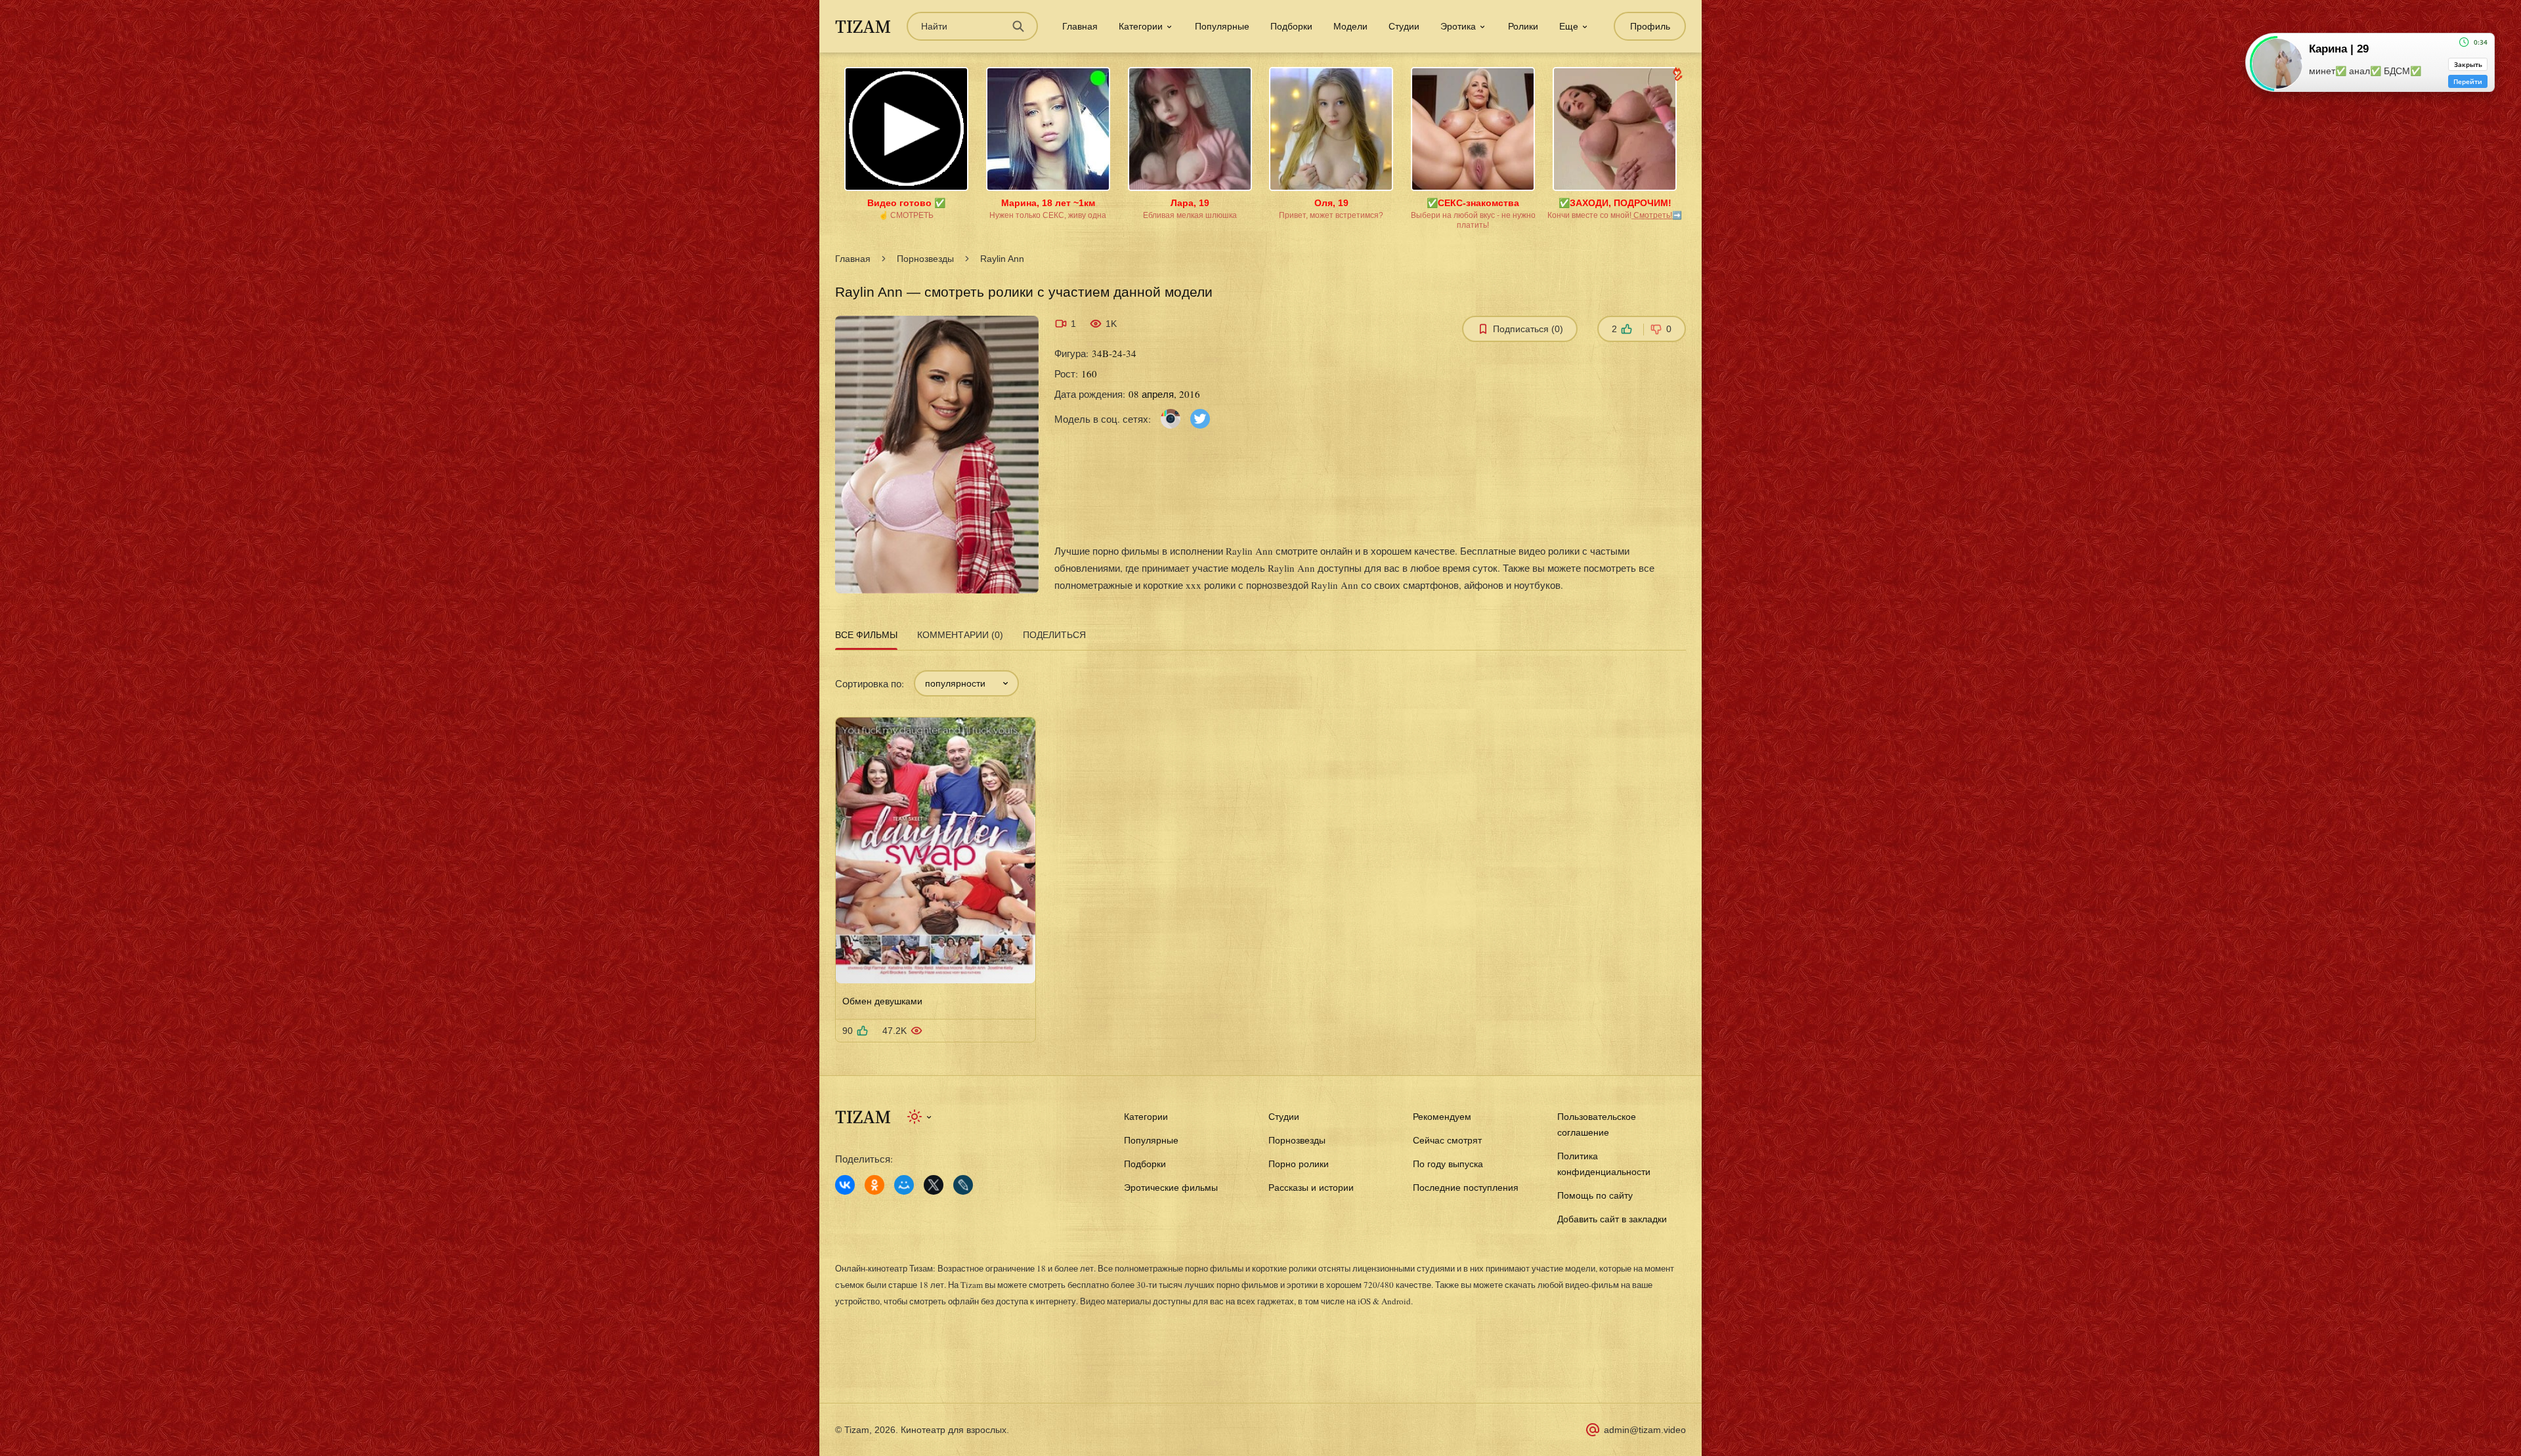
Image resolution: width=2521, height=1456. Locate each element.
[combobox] (966, 683)
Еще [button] (1569, 26)
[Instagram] (1171, 418)
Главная (1080, 26)
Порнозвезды (925, 259)
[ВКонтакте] (845, 1185)
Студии (1404, 26)
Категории (1146, 1117)
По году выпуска (1448, 1164)
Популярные (1222, 26)
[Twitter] (1200, 418)
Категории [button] (1141, 26)
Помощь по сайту (1595, 1195)
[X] (934, 1185)
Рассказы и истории (1311, 1188)
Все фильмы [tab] (866, 635)
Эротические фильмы (1171, 1188)
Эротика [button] (1458, 26)
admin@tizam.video (1645, 1430)
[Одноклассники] (874, 1185)
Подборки (1291, 26)
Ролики (1523, 26)
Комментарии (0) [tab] (960, 635)
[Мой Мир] (904, 1185)
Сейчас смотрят (1447, 1140)
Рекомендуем (1442, 1117)
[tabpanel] (1260, 848)
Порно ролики (1299, 1164)
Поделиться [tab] (1054, 635)
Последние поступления (1466, 1188)
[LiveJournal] (963, 1185)
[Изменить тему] (920, 1117)
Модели (1350, 26)
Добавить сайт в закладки (1612, 1219)
